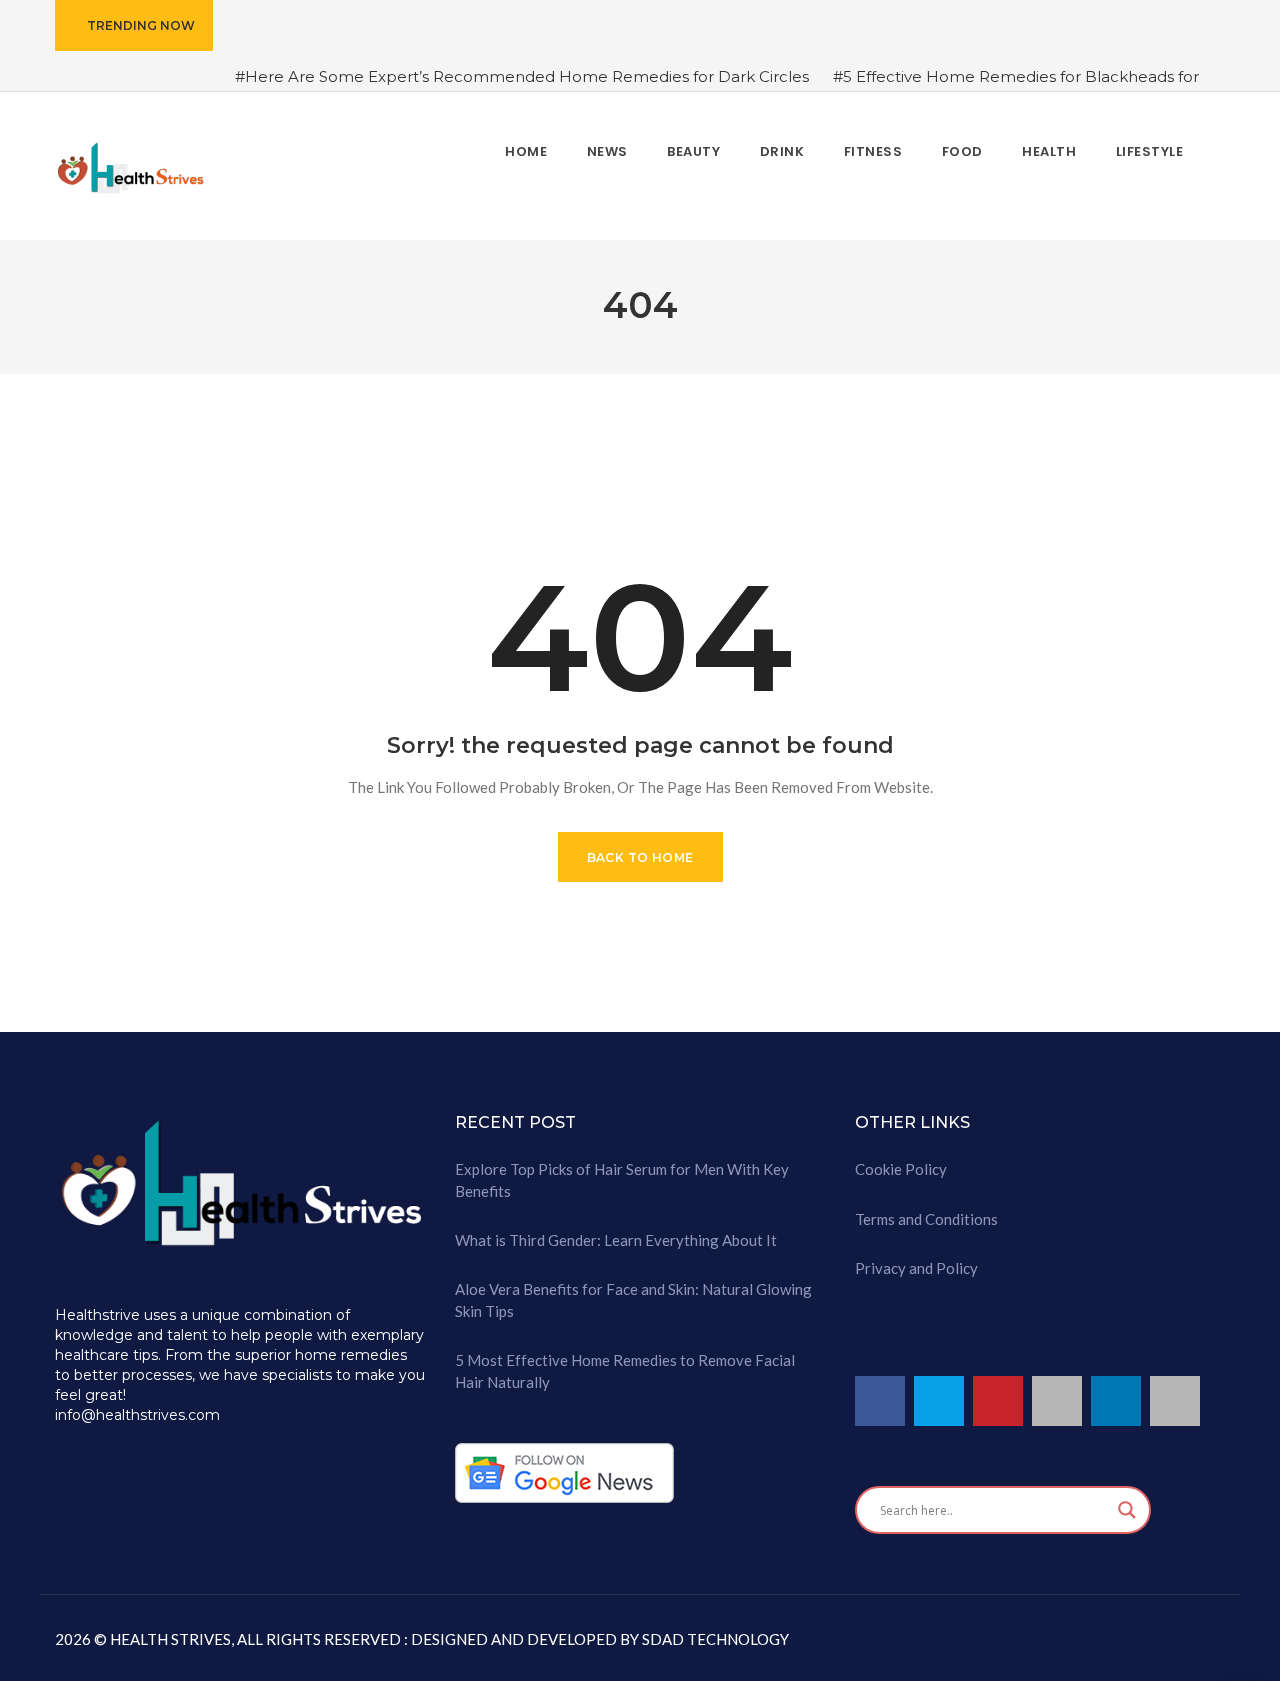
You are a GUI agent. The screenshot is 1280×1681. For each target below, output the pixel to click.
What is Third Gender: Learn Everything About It (616, 1240)
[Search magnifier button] (1127, 1510)
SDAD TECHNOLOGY (714, 1639)
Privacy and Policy (916, 1268)
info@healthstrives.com (137, 1415)
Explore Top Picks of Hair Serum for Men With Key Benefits (622, 1179)
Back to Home (640, 857)
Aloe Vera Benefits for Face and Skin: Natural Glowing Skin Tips (633, 1299)
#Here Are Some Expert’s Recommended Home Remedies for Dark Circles (522, 76)
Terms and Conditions (926, 1219)
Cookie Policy (901, 1169)
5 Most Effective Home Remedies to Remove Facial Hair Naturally (625, 1370)
